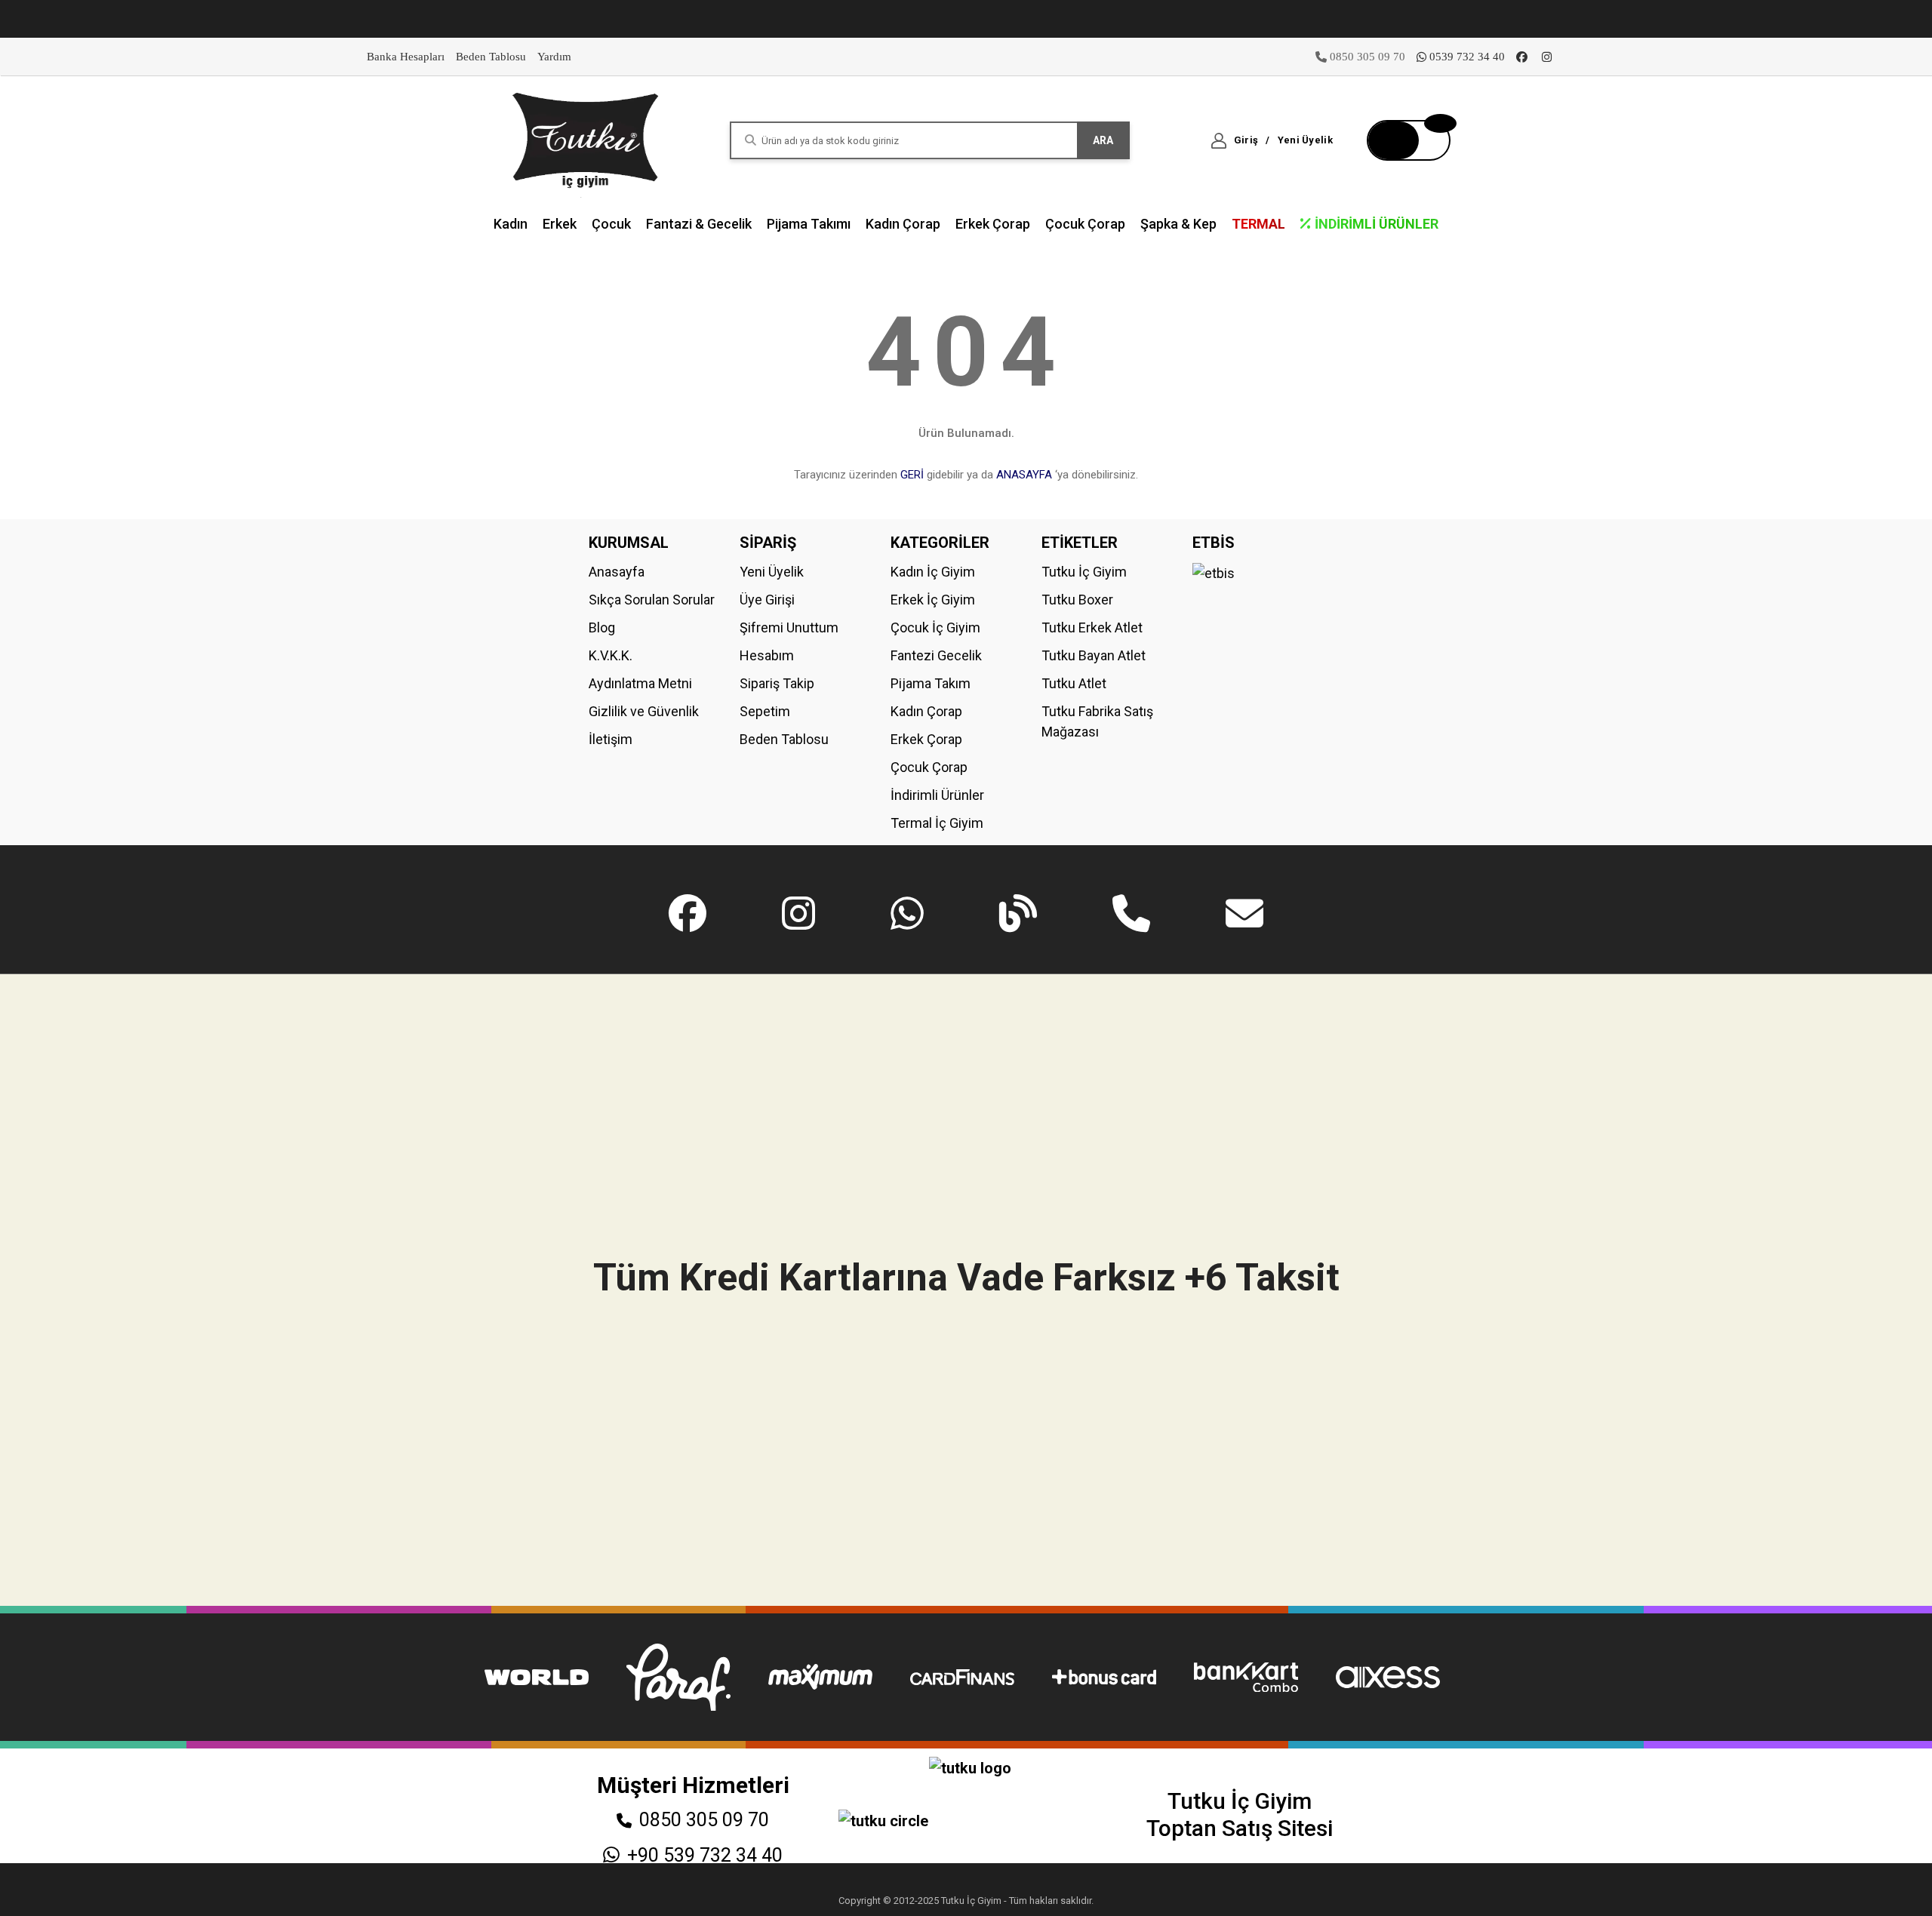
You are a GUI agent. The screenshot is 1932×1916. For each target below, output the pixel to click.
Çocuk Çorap (929, 767)
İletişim (611, 739)
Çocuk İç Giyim (935, 627)
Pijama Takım (931, 683)
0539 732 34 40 (1467, 57)
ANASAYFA (1024, 475)
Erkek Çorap (926, 739)
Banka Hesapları (406, 57)
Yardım (554, 57)
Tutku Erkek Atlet (1092, 627)
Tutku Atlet (1074, 683)
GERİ (912, 475)
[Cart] (1409, 140)
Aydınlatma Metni (640, 683)
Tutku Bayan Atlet (1094, 655)
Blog (602, 627)
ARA (1103, 140)
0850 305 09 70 (704, 1820)
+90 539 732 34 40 (705, 1855)
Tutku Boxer (1077, 600)
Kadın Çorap (926, 711)
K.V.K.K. (611, 655)
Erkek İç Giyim (933, 600)
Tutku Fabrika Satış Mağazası (1097, 721)
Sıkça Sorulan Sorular (652, 600)
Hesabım (767, 655)
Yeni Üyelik (772, 572)
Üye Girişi (767, 600)
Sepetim (765, 711)
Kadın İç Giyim (933, 572)
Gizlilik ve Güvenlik (644, 711)
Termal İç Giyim (937, 823)
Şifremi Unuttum (789, 627)
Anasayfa (617, 572)
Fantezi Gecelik (936, 655)
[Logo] (586, 139)
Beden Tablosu (491, 57)
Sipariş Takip (777, 683)
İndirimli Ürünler (937, 795)
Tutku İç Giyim (1084, 572)
